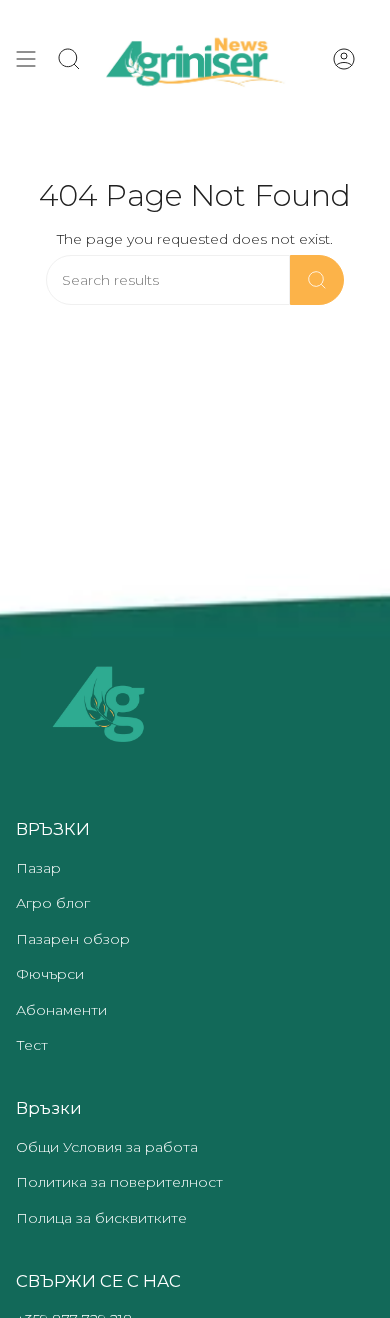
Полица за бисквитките (101, 1218)
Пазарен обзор (73, 939)
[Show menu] (26, 59)
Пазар (38, 868)
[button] (69, 59)
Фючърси (50, 974)
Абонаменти (61, 1010)
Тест (32, 1045)
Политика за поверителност (119, 1182)
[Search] (317, 280)
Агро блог (53, 903)
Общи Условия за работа (107, 1147)
